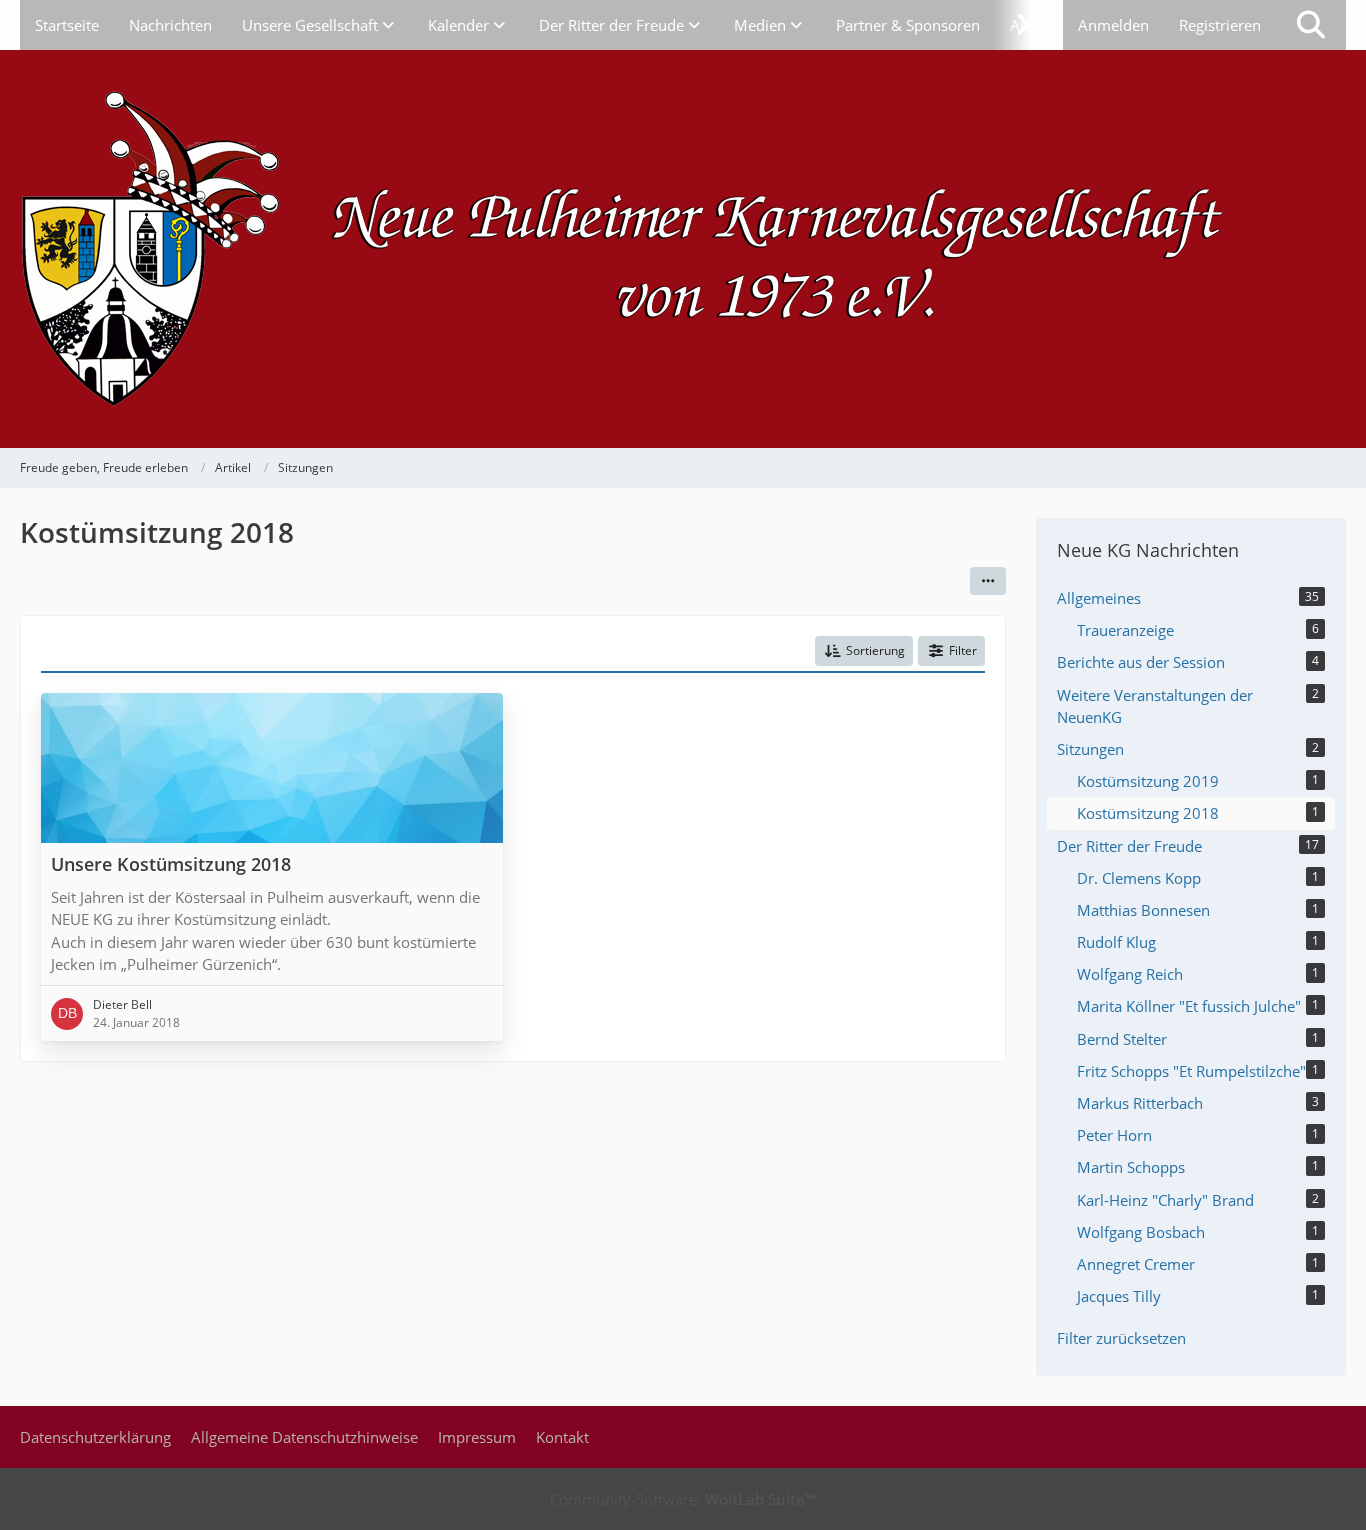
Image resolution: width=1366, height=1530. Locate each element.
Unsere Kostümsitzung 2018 (171, 864)
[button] (988, 581)
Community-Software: (683, 1499)
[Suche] (1311, 25)
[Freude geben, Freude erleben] (683, 249)
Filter (963, 650)
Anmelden (1113, 25)
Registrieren (1220, 25)
